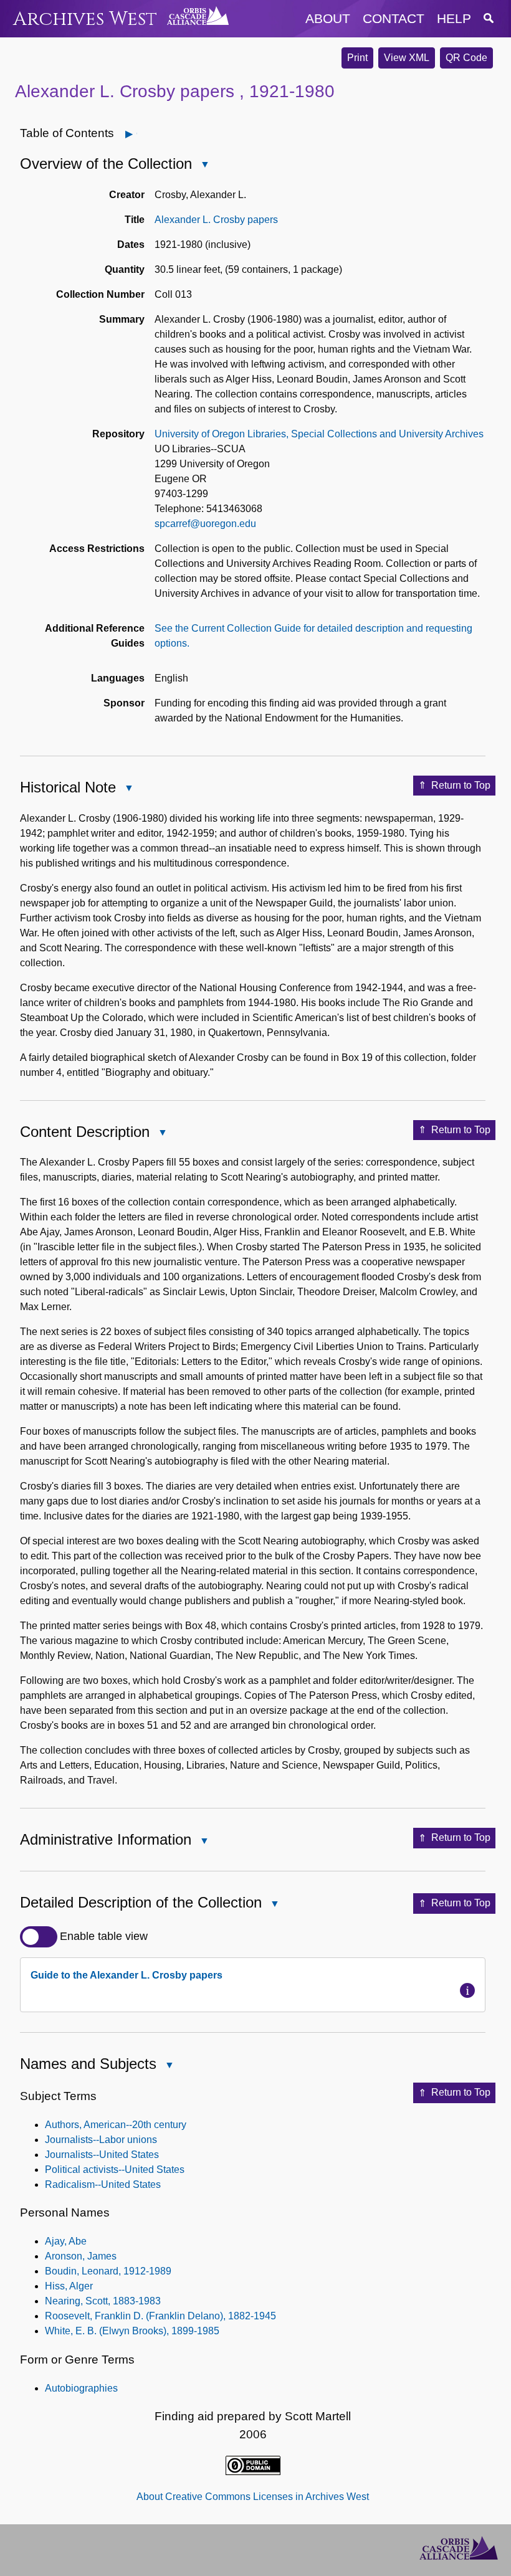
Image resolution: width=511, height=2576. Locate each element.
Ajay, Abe (66, 2241)
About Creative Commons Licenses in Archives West (253, 2497)
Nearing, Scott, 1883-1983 (103, 2301)
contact (394, 18)
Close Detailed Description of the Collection (274, 1905)
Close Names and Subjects (169, 2066)
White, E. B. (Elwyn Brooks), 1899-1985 (132, 2331)
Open (137, 134)
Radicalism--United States (103, 2184)
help (454, 18)
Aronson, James (81, 2256)
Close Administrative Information (204, 1842)
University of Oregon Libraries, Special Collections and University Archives (319, 434)
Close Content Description (162, 1134)
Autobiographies (81, 2388)
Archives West (85, 19)
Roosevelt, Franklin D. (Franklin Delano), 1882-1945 (160, 2316)
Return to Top (461, 785)
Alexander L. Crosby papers (216, 220)
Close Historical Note (128, 789)
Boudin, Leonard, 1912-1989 (108, 2271)
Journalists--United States (102, 2155)
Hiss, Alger (69, 2286)
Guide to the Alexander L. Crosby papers (127, 1975)
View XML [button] (407, 58)
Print (357, 58)
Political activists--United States (115, 2170)
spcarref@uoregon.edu (205, 524)
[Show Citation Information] (467, 1990)
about (328, 18)
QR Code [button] (466, 58)
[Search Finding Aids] (489, 18)
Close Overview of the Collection (204, 165)
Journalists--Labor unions (101, 2140)
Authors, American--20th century (116, 2125)
